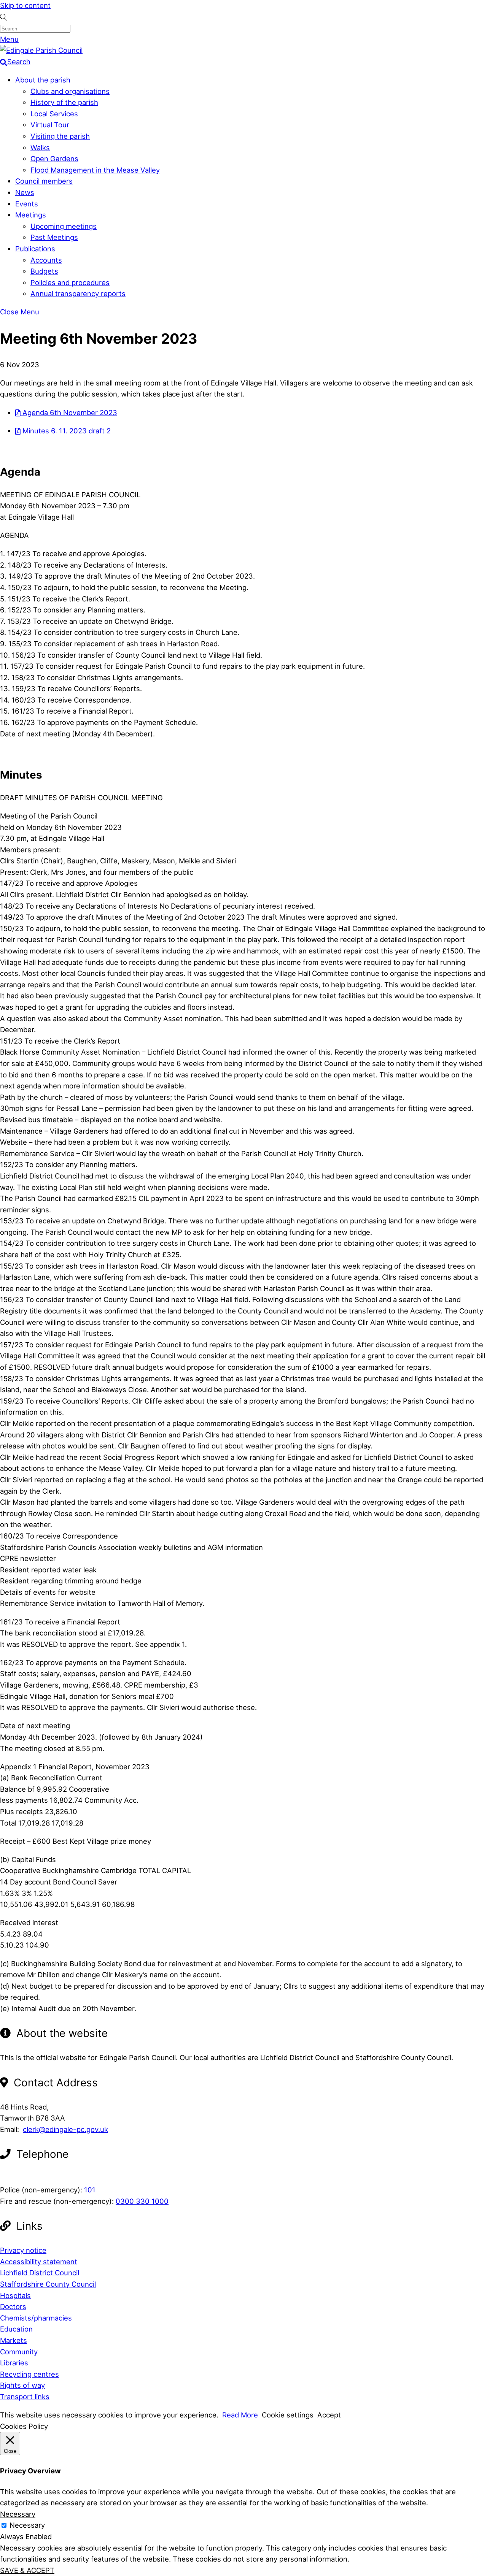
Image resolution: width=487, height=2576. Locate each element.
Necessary (27, 2525)
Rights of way (22, 2385)
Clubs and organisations (70, 91)
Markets (14, 2340)
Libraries (14, 2363)
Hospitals (15, 2295)
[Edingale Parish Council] (41, 50)
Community (19, 2352)
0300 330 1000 (142, 2201)
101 (90, 2190)
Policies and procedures (70, 282)
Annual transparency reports (78, 293)
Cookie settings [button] (288, 2415)
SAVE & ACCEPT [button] (27, 2570)
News (25, 192)
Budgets (44, 271)
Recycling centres (29, 2374)
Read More (240, 2415)
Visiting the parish (60, 136)
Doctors (13, 2306)
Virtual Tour (50, 125)
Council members (44, 181)
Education (16, 2329)
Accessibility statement (39, 2262)
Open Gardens (54, 159)
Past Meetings (54, 237)
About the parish (43, 80)
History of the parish (64, 102)
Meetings (31, 215)
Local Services (54, 114)
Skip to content (25, 5)
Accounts (46, 260)
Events (27, 204)
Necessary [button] (18, 2514)
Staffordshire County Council (48, 2284)
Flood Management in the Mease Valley (95, 170)
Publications (35, 249)
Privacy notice (23, 2250)
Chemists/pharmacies (36, 2318)
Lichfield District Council (40, 2273)
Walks (40, 148)
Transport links (25, 2397)
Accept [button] (329, 2415)
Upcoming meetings (64, 226)
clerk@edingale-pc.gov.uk (65, 2129)
